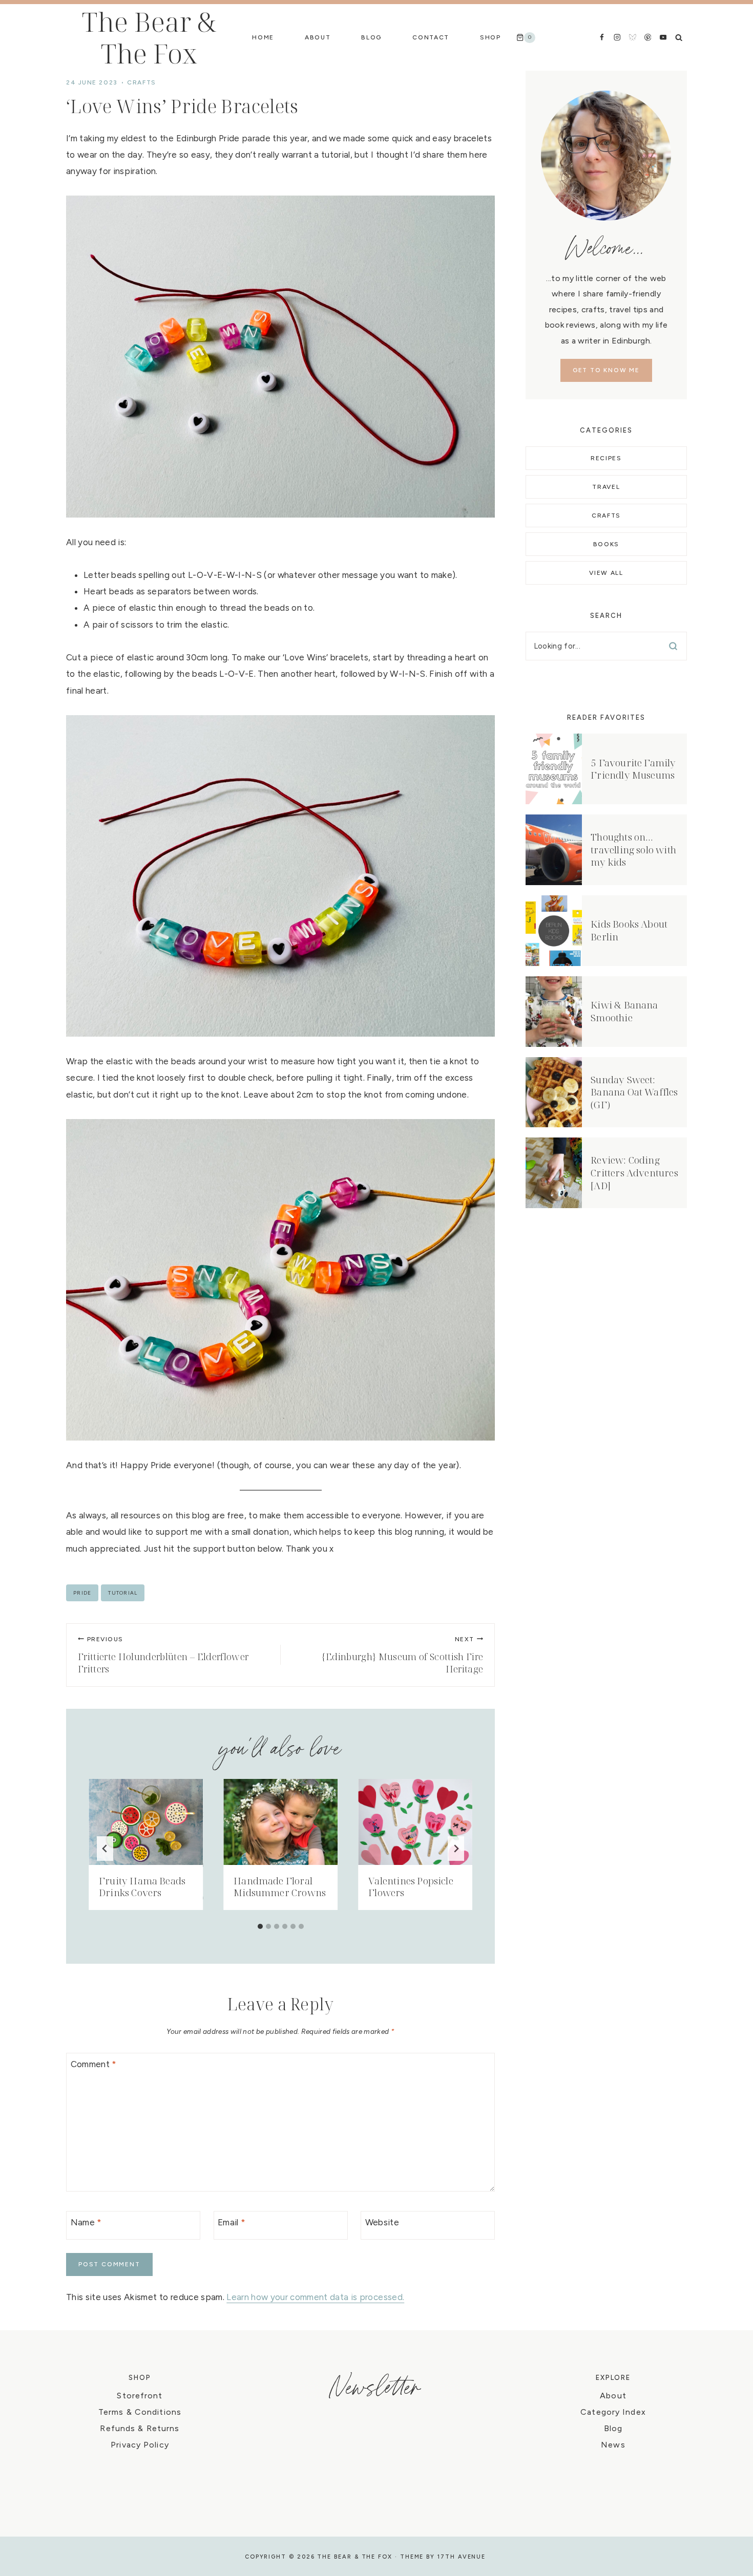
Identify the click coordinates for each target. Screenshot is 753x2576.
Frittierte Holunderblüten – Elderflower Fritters (163, 1656)
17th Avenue (462, 2557)
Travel (606, 487)
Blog (371, 37)
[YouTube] (663, 37)
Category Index (613, 2412)
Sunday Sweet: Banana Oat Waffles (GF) (634, 1092)
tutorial (123, 1593)
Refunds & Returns (140, 2428)
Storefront (140, 2396)
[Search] (673, 646)
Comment (94, 2064)
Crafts (141, 82)
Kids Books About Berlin (629, 930)
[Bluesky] (632, 37)
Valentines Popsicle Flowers (411, 1887)
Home (263, 37)
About (318, 37)
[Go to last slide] (105, 1849)
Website (382, 2222)
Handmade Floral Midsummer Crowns (280, 1887)
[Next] (456, 1849)
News (613, 2445)
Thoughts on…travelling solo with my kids (633, 850)
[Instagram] (617, 37)
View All (606, 573)
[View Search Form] (679, 37)
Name (86, 2222)
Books (606, 544)
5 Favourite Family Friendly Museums (633, 769)
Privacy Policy (140, 2445)
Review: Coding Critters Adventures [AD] (634, 1173)
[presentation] (146, 1822)
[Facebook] (602, 37)
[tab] (260, 1926)
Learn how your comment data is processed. (315, 2297)
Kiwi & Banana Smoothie (624, 1011)
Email (232, 2222)
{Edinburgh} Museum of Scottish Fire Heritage (402, 1656)
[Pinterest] (648, 37)
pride (82, 1593)
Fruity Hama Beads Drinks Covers (142, 1887)
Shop (490, 37)
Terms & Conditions (140, 2412)
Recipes (606, 458)
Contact (431, 37)
